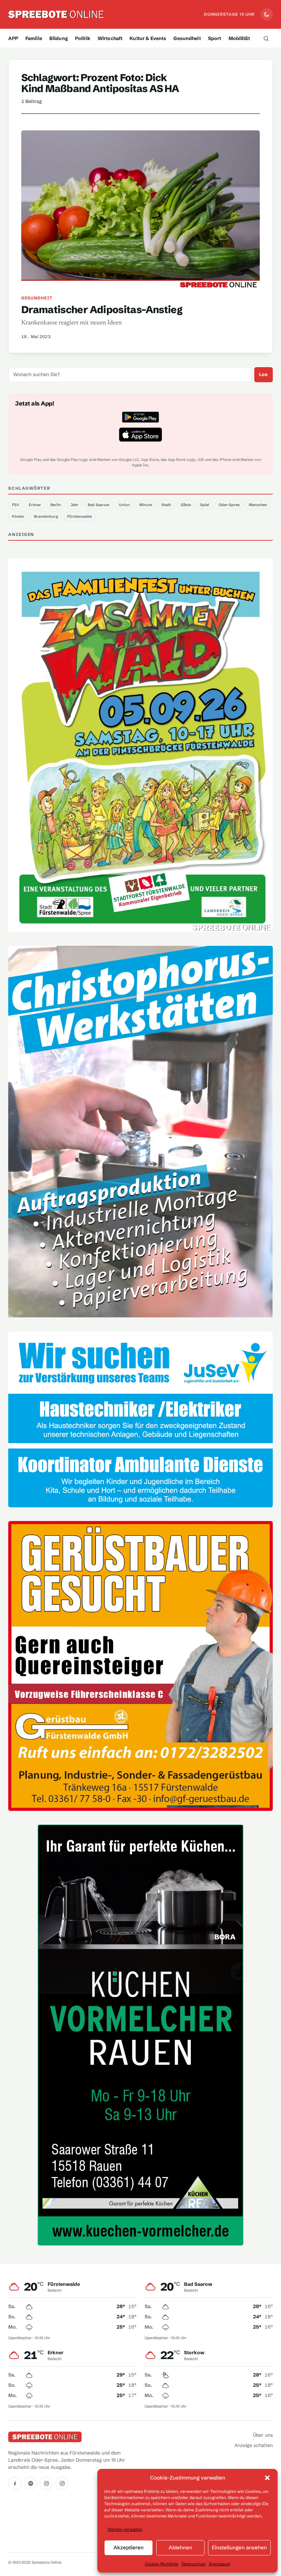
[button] (267, 2478)
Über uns (263, 2435)
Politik (83, 38)
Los (263, 374)
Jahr (75, 505)
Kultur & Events (148, 38)
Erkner (35, 505)
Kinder (18, 516)
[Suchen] (266, 38)
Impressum (220, 2564)
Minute (145, 505)
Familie (34, 38)
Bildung (59, 38)
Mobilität (239, 38)
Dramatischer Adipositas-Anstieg (102, 310)
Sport (215, 38)
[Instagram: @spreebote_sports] (62, 2483)
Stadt (166, 505)
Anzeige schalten (254, 2445)
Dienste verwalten (125, 2529)
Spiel (205, 505)
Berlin (56, 505)
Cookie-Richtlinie (162, 2564)
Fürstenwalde (80, 516)
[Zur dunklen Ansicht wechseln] (267, 14)
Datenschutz (194, 2564)
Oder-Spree (229, 505)
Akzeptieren (129, 2547)
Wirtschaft (110, 38)
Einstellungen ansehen (239, 2547)
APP (13, 38)
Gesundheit (187, 38)
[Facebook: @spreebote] (15, 2483)
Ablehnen (180, 2547)
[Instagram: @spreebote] (46, 2483)
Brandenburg (46, 516)
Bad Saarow (99, 505)
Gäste (186, 505)
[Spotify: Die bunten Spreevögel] (30, 2483)
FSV (16, 505)
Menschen (258, 505)
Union (124, 505)
